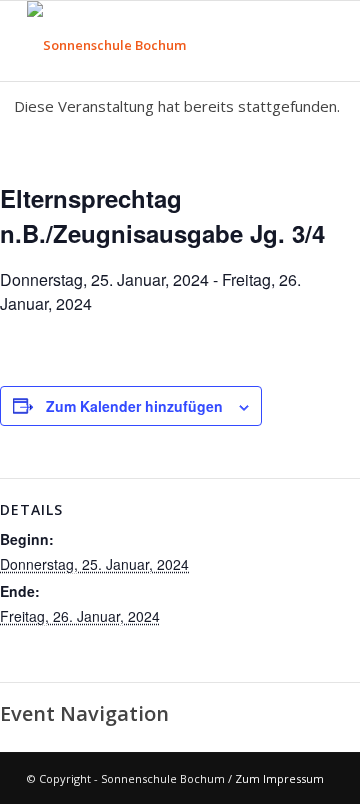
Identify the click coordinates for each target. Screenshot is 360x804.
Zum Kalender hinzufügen (134, 406)
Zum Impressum (279, 778)
